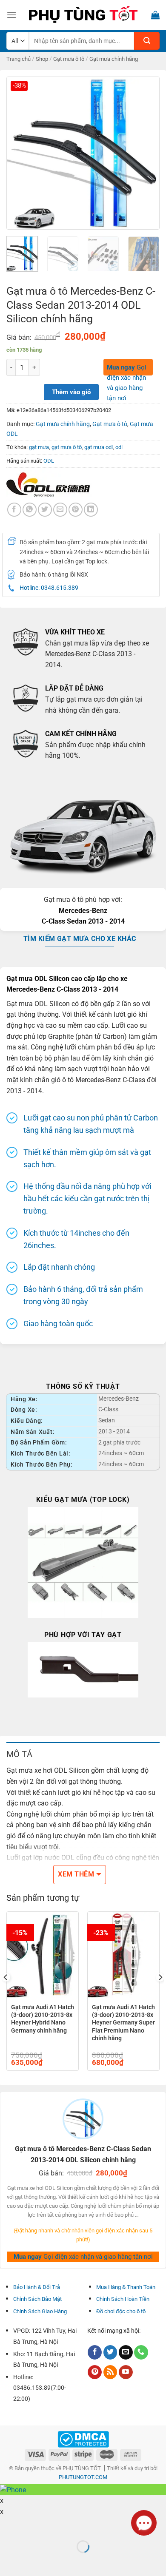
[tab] (83, 1754)
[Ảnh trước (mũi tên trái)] (8, 2561)
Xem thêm (76, 1874)
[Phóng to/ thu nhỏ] (33, 2526)
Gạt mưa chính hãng (114, 59)
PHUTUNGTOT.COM (83, 2477)
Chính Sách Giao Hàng (40, 2311)
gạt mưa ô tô (67, 447)
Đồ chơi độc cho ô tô (121, 2311)
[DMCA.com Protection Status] (83, 2439)
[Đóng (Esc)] (8, 2526)
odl (119, 447)
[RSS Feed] (110, 2372)
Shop (42, 59)
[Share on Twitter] (45, 510)
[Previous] (20, 153)
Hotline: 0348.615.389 (49, 588)
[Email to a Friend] (60, 510)
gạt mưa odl (99, 447)
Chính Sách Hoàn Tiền (123, 2299)
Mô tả (19, 1754)
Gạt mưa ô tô (69, 59)
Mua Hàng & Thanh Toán (126, 2287)
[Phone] (141, 2352)
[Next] (146, 153)
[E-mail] (126, 2352)
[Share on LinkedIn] (91, 510)
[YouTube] (126, 2372)
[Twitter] (110, 2352)
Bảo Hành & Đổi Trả (37, 2287)
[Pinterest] (95, 2372)
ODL (49, 461)
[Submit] (147, 41)
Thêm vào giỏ (71, 392)
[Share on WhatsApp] (30, 510)
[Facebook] (14, 510)
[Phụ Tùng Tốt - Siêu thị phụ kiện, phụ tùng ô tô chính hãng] (83, 15)
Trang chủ (19, 59)
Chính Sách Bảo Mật (37, 2299)
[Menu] (11, 15)
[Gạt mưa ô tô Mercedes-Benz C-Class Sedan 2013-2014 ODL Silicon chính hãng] (83, 152)
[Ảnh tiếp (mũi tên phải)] (33, 2561)
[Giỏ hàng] (155, 15)
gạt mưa (39, 447)
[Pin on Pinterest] (76, 510)
